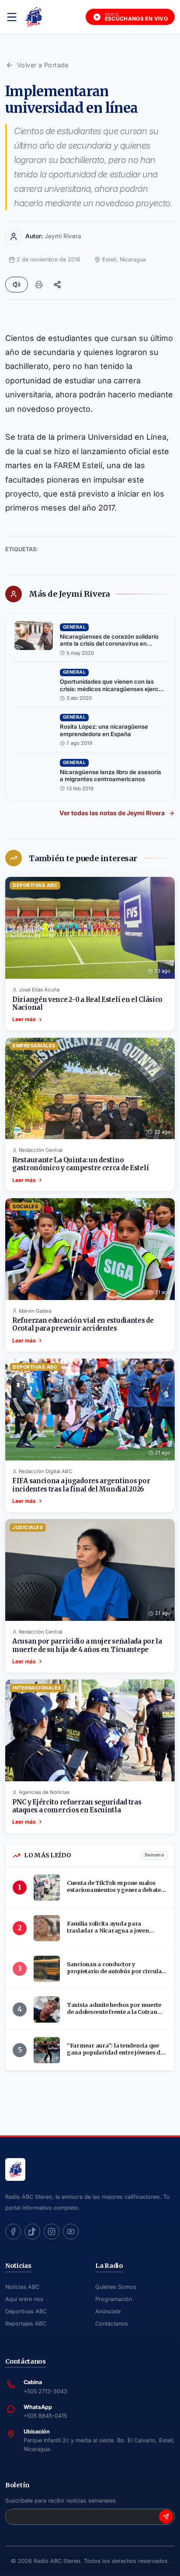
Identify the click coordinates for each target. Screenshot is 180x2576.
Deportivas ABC (26, 2311)
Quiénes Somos (116, 2287)
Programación (114, 2299)
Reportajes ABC (26, 2324)
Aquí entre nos (24, 2299)
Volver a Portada (43, 65)
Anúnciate (108, 2311)
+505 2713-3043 (45, 2391)
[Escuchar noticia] (17, 285)
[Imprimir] (39, 285)
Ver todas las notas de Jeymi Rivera (112, 813)
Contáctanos (112, 2324)
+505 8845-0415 (45, 2416)
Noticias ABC (22, 2287)
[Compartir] (57, 285)
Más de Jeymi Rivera (69, 594)
